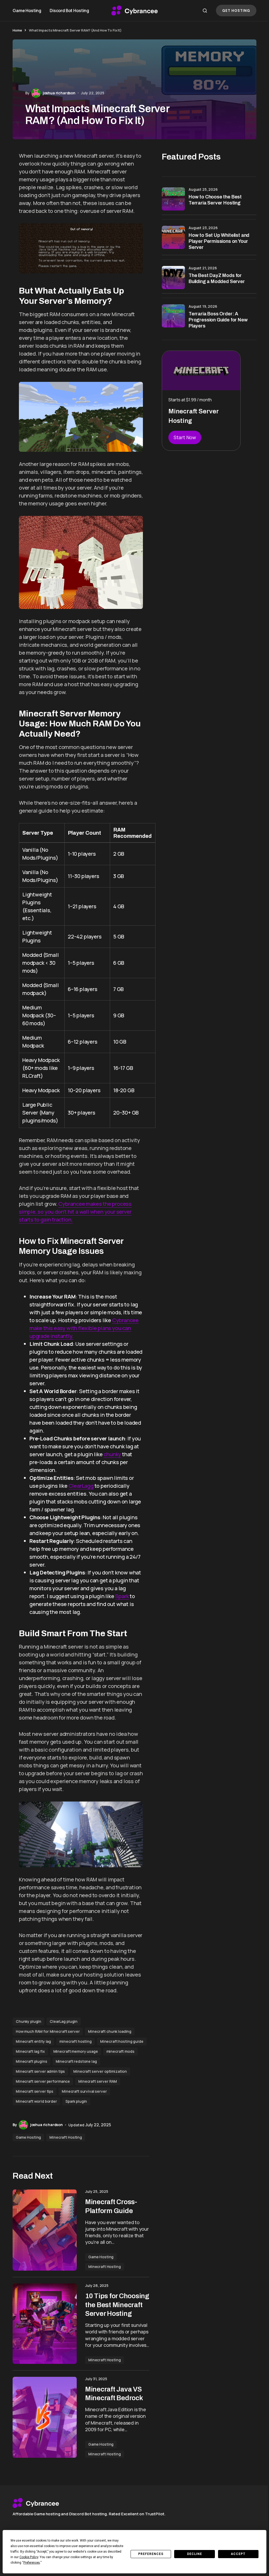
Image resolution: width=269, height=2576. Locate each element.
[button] (205, 11)
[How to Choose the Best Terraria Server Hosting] (173, 199)
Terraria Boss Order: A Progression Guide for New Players (218, 320)
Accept (238, 2554)
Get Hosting (236, 11)
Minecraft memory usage (76, 2051)
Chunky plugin (29, 2021)
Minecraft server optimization (100, 2071)
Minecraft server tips (35, 2091)
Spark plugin (76, 2101)
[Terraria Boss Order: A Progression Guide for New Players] (173, 316)
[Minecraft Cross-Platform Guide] (45, 2230)
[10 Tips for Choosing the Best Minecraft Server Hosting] (45, 2324)
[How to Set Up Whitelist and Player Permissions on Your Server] (173, 237)
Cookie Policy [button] (29, 2557)
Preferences (151, 2554)
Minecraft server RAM (98, 2081)
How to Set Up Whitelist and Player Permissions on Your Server (219, 241)
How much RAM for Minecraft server (48, 2031)
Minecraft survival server (84, 2091)
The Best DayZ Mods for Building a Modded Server (217, 278)
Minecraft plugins (32, 2061)
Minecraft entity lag (33, 2041)
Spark (122, 1596)
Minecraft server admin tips (40, 2071)
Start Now (185, 437)
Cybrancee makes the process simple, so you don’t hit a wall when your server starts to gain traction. (75, 1212)
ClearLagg (81, 1486)
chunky (112, 1454)
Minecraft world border (36, 2101)
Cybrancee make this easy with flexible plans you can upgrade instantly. (84, 1328)
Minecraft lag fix (30, 2051)
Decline (195, 2554)
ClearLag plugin (64, 2021)
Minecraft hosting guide (122, 2041)
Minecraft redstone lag (76, 2061)
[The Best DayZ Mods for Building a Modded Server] (173, 278)
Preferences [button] (32, 2563)
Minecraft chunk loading (110, 2031)
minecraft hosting (76, 2041)
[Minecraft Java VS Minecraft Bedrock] (45, 2417)
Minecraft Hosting (66, 2137)
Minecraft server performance (43, 2081)
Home (17, 30)
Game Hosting (28, 2137)
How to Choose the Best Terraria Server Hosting (215, 200)
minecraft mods (120, 2051)
